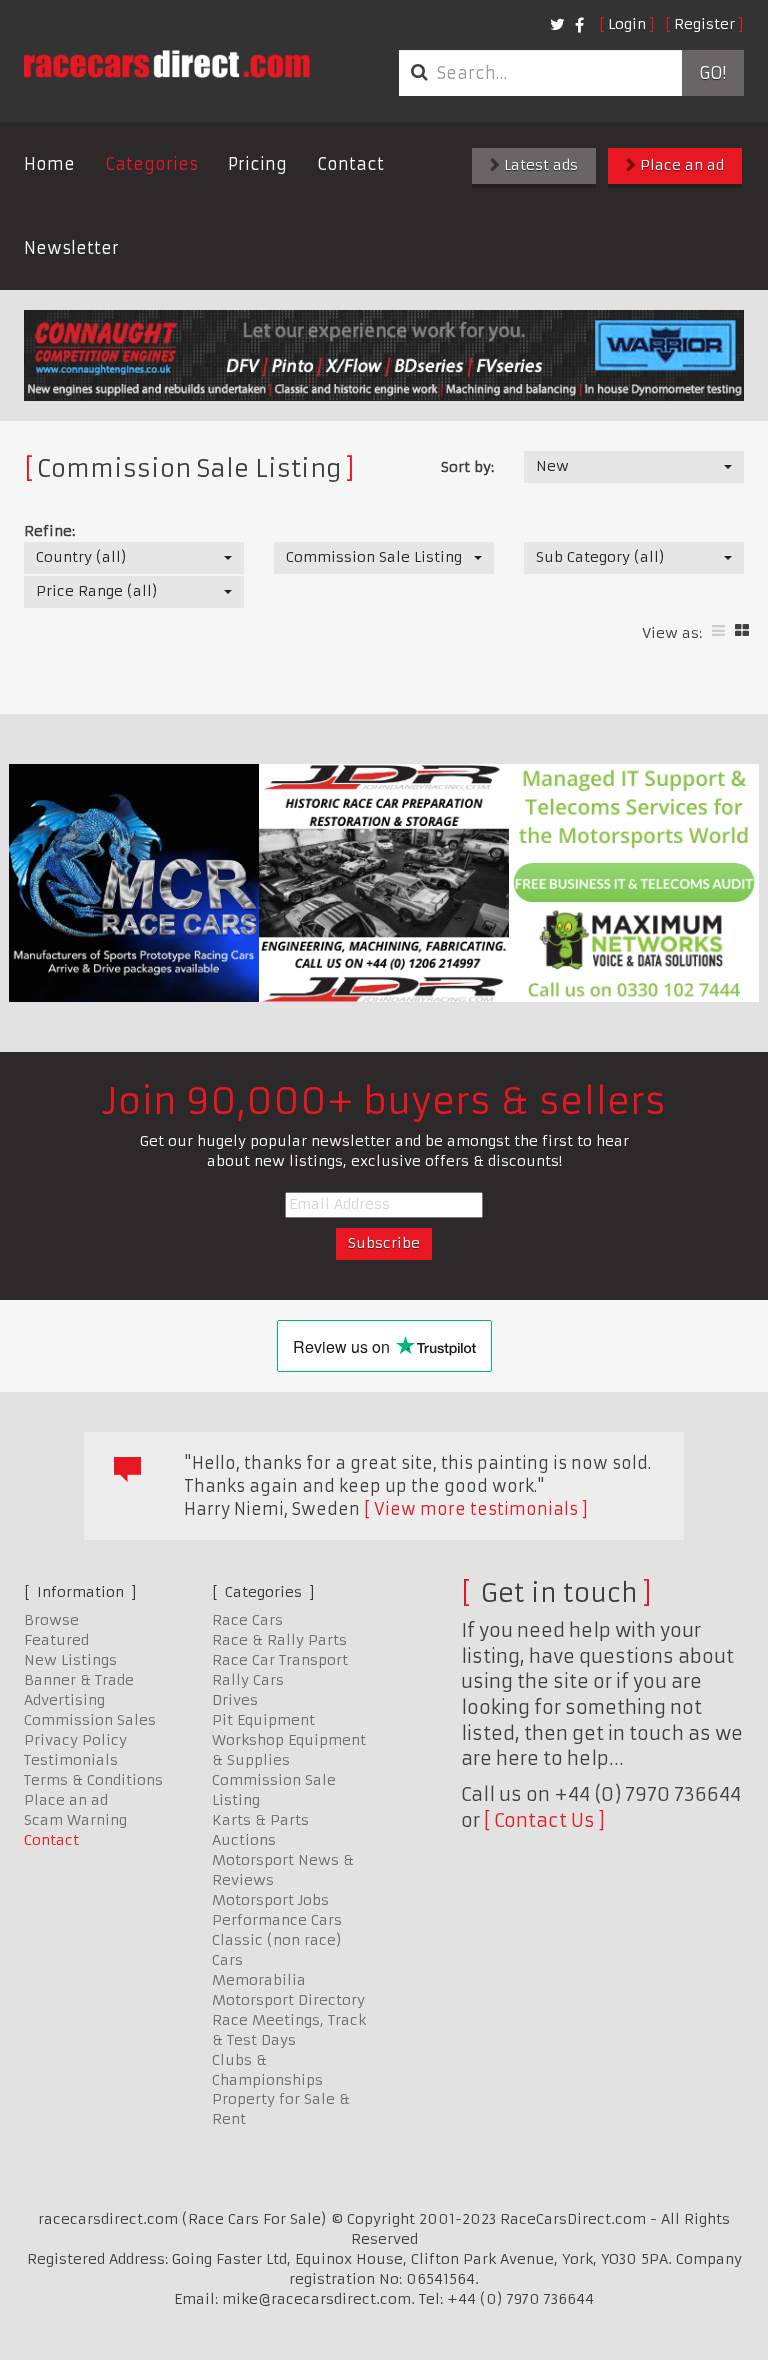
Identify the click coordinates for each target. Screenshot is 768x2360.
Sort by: (467, 467)
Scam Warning (75, 1820)
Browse (51, 1620)
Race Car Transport (280, 1660)
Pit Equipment (263, 1720)
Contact (350, 164)
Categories (151, 164)
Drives (235, 1700)
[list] (718, 630)
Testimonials (71, 1760)
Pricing (257, 164)
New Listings (70, 1660)
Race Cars (247, 1620)
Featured (56, 1640)
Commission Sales (90, 1720)
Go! (712, 73)
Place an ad (680, 165)
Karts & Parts (260, 1820)
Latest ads (539, 165)
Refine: (49, 531)
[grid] (742, 630)
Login (627, 24)
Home (49, 164)
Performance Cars (277, 1920)
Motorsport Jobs (270, 1900)
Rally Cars (248, 1680)
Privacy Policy (75, 1740)
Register (704, 24)
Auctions (244, 1840)
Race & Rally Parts (279, 1640)
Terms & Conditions (93, 1780)
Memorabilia (259, 1980)
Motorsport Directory (288, 2000)
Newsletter (71, 248)
